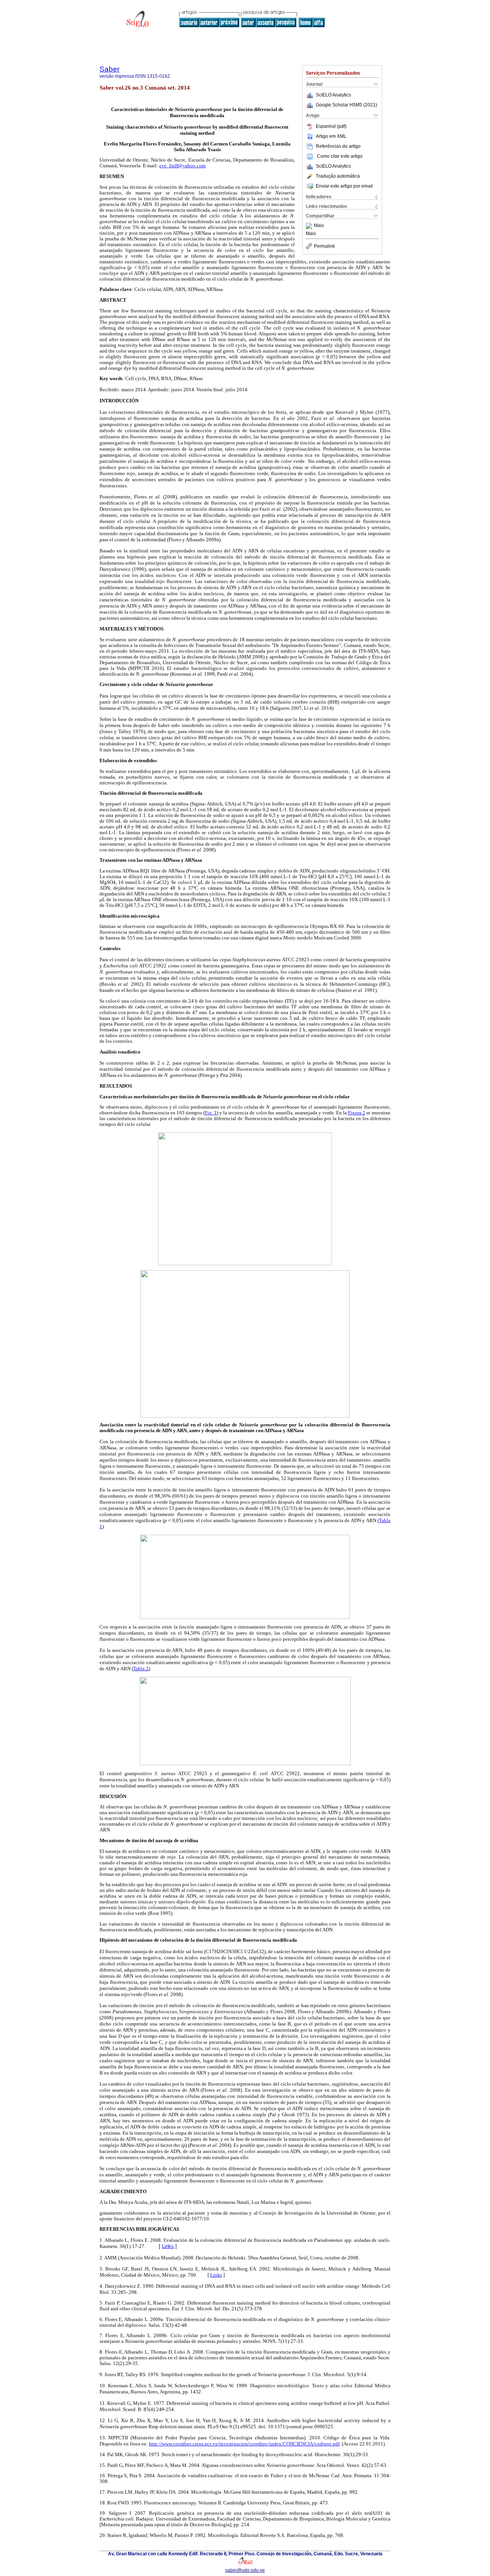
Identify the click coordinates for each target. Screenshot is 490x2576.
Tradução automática (338, 176)
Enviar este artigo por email (344, 186)
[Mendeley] (310, 226)
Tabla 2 (141, 1669)
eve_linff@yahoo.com (182, 166)
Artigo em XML (331, 136)
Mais (319, 226)
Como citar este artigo (340, 156)
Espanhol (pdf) (331, 126)
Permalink (324, 246)
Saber (109, 69)
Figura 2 (357, 1113)
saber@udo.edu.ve (245, 2570)
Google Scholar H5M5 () (346, 105)
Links (168, 2246)
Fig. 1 (211, 1113)
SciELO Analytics (333, 95)
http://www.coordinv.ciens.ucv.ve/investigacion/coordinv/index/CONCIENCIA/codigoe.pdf (244, 2444)
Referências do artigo (338, 146)
